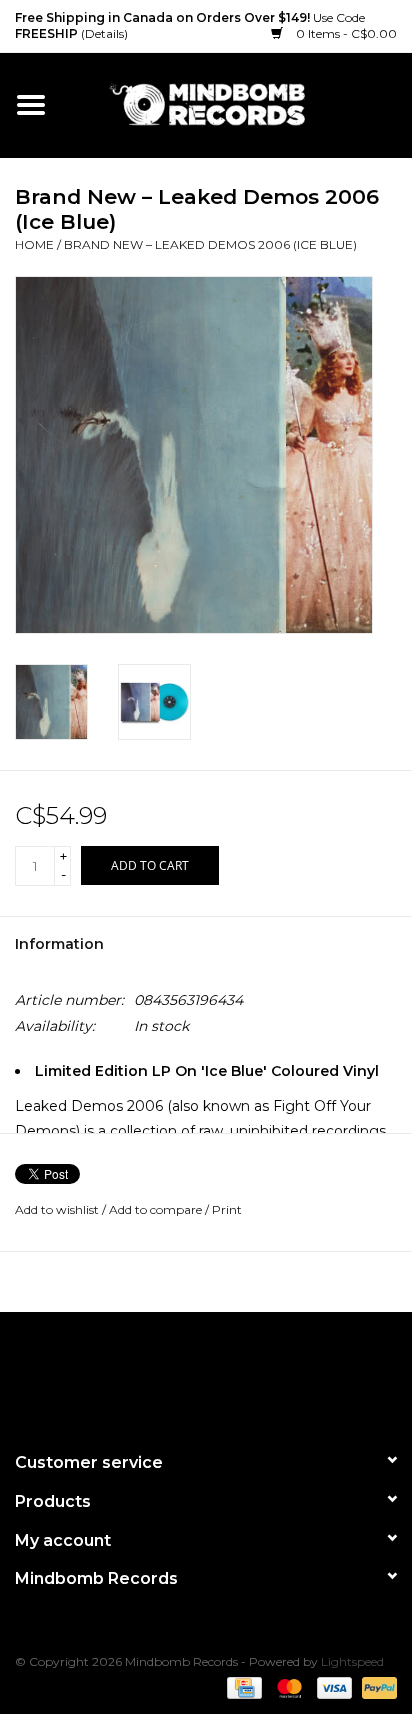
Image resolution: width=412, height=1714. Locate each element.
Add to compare (157, 1209)
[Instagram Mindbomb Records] (242, 1373)
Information (59, 944)
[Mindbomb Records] (237, 104)
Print (227, 1209)
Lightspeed (352, 1661)
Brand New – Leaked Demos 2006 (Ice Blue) (210, 244)
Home (34, 244)
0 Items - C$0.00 (345, 33)
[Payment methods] (242, 1686)
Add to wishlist (57, 1209)
